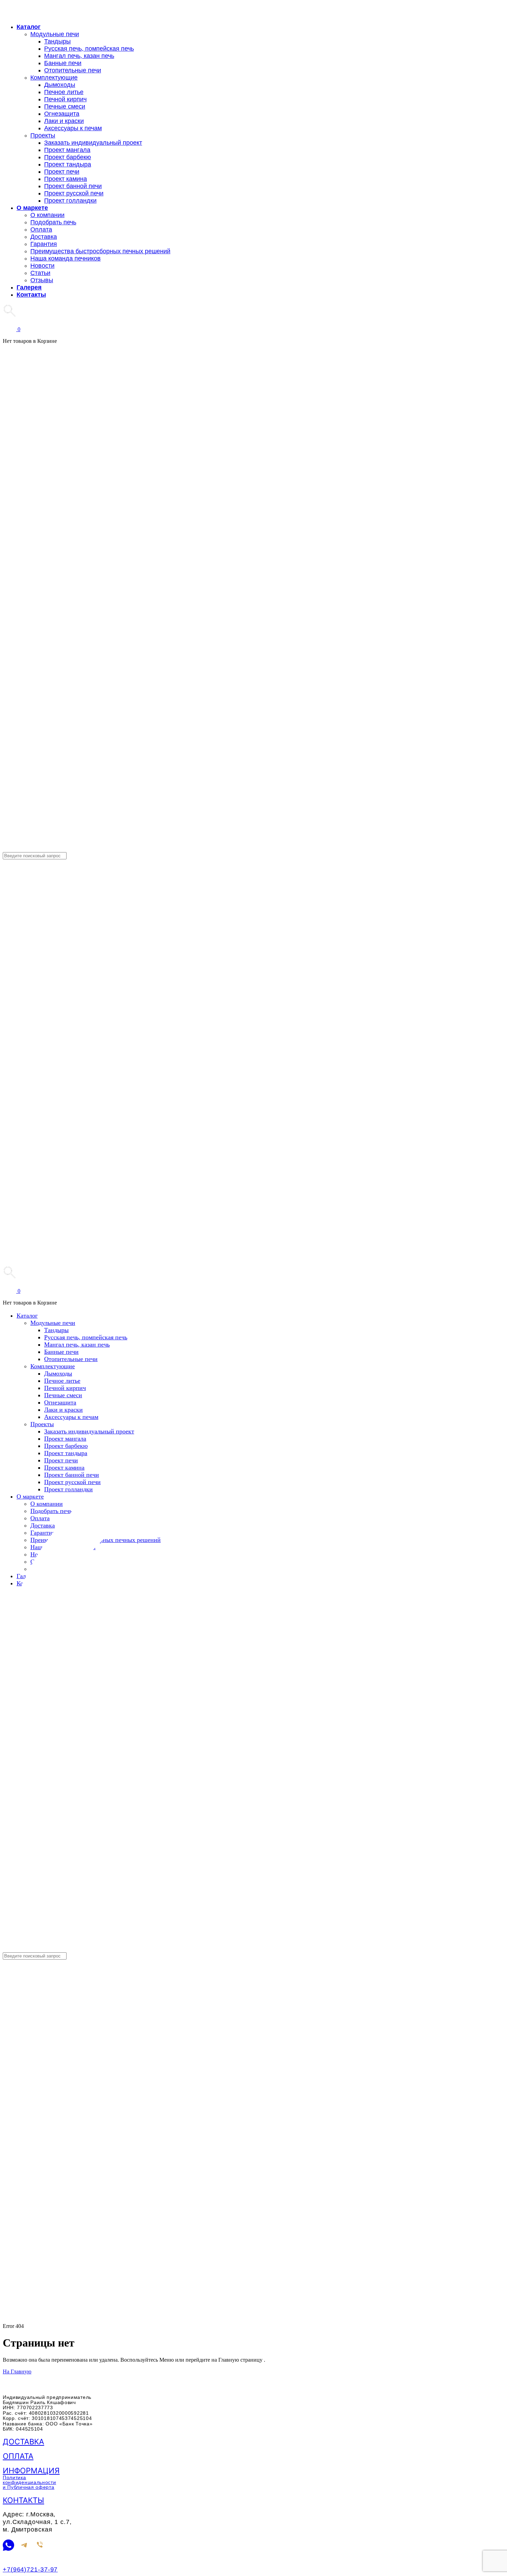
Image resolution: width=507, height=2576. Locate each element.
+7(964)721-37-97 (30, 2569)
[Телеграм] (24, 2546)
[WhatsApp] (8, 2546)
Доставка (23, 2442)
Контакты (23, 2500)
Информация (31, 2471)
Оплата (18, 2456)
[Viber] (40, 2546)
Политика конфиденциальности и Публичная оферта (29, 2482)
